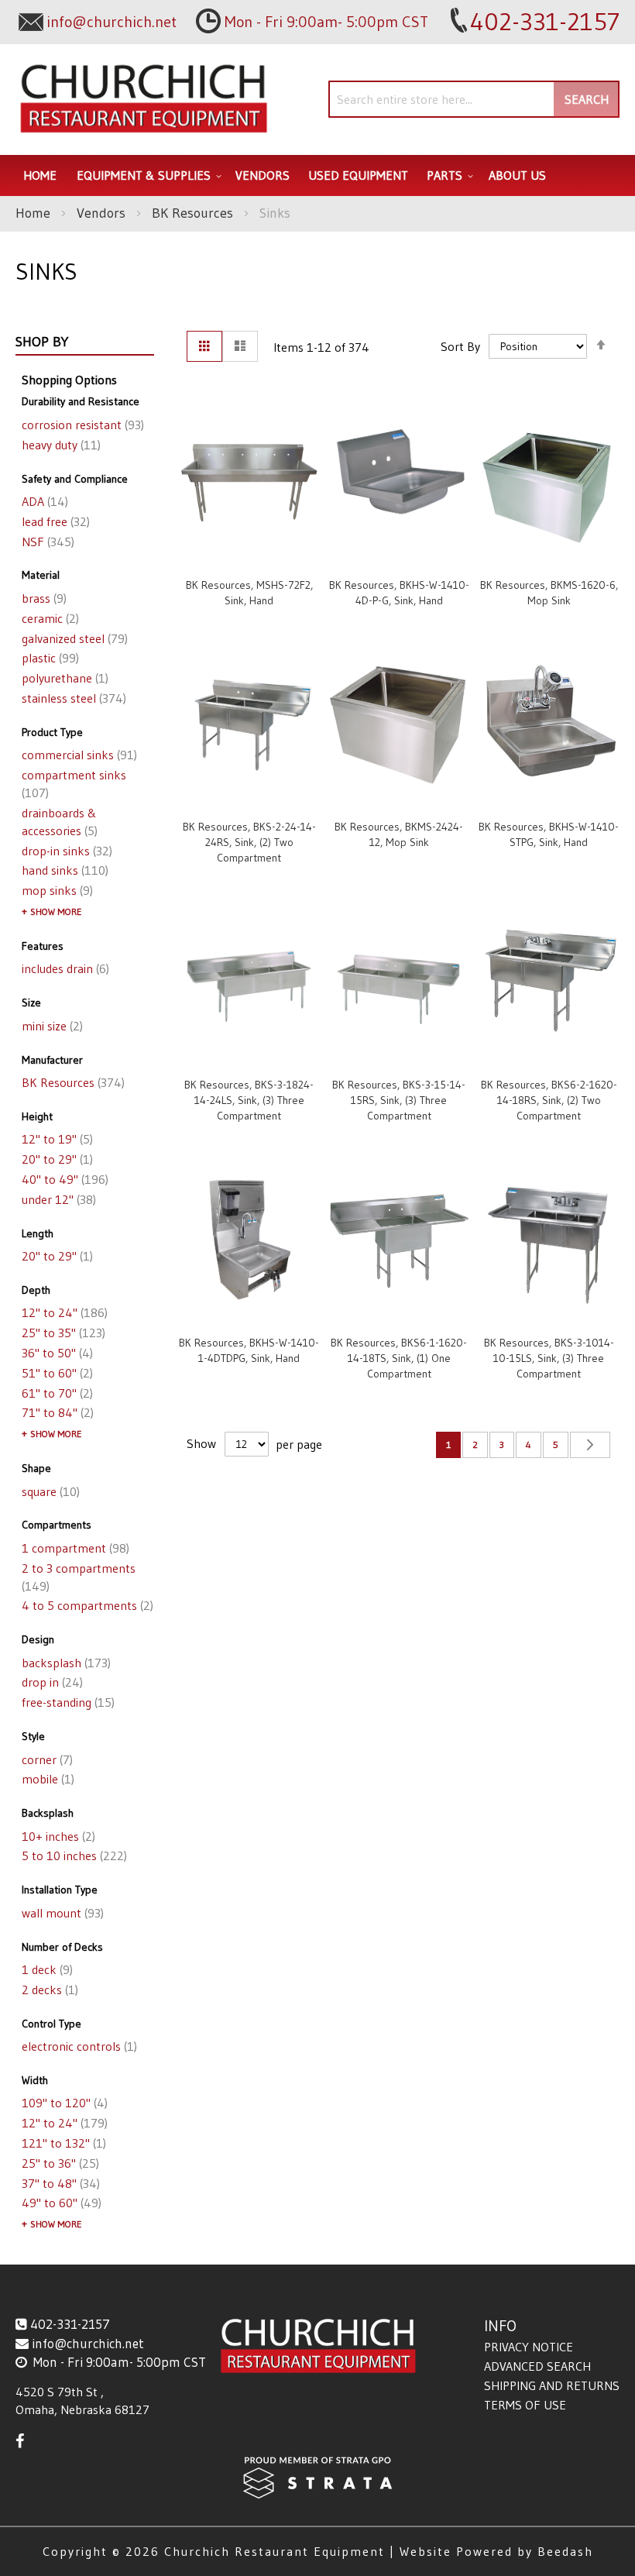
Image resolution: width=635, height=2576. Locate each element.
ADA (43, 501)
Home (35, 213)
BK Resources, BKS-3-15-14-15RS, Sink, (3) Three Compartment (399, 1100)
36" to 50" (56, 1353)
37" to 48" (59, 2183)
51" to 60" (56, 1373)
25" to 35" (62, 1333)
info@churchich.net (88, 2343)
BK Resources (194, 213)
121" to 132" (62, 2143)
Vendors (103, 213)
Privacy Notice (529, 2347)
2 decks (48, 1990)
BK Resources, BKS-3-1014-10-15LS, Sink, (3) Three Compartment (549, 1358)
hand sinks (63, 870)
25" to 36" (59, 2163)
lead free (54, 521)
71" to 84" (56, 1412)
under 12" (57, 1199)
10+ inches (57, 1836)
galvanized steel (73, 638)
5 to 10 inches (73, 1855)
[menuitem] (147, 175)
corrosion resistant (81, 425)
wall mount (61, 1913)
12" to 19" (56, 1139)
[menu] (317, 175)
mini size (51, 1026)
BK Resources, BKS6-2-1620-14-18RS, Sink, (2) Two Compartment (549, 1100)
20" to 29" (56, 1159)
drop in (51, 1682)
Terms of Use (525, 2405)
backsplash (65, 1663)
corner (46, 1759)
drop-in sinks (65, 851)
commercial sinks (78, 755)
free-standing (67, 1702)
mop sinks (56, 890)
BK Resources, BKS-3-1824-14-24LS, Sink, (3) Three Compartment (249, 1100)
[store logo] (143, 100)
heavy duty (60, 445)
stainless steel (72, 698)
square (49, 1491)
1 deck (46, 1969)
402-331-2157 (70, 2324)
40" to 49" (63, 1179)
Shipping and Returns (552, 2385)
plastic (49, 658)
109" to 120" (63, 2103)
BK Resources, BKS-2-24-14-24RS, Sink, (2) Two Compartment (249, 842)
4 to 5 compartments (86, 1605)
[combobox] (474, 99)
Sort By (460, 346)
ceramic (49, 618)
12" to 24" (63, 1312)
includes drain (64, 968)
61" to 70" (56, 1393)
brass (43, 598)
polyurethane (63, 678)
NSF (46, 542)
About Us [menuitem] (517, 175)
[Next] (590, 1445)
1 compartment (74, 1548)
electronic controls (78, 2046)
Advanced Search (537, 2366)
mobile (46, 1779)
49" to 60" (60, 2203)
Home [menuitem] (40, 175)
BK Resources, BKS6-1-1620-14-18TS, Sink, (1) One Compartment (399, 1358)
